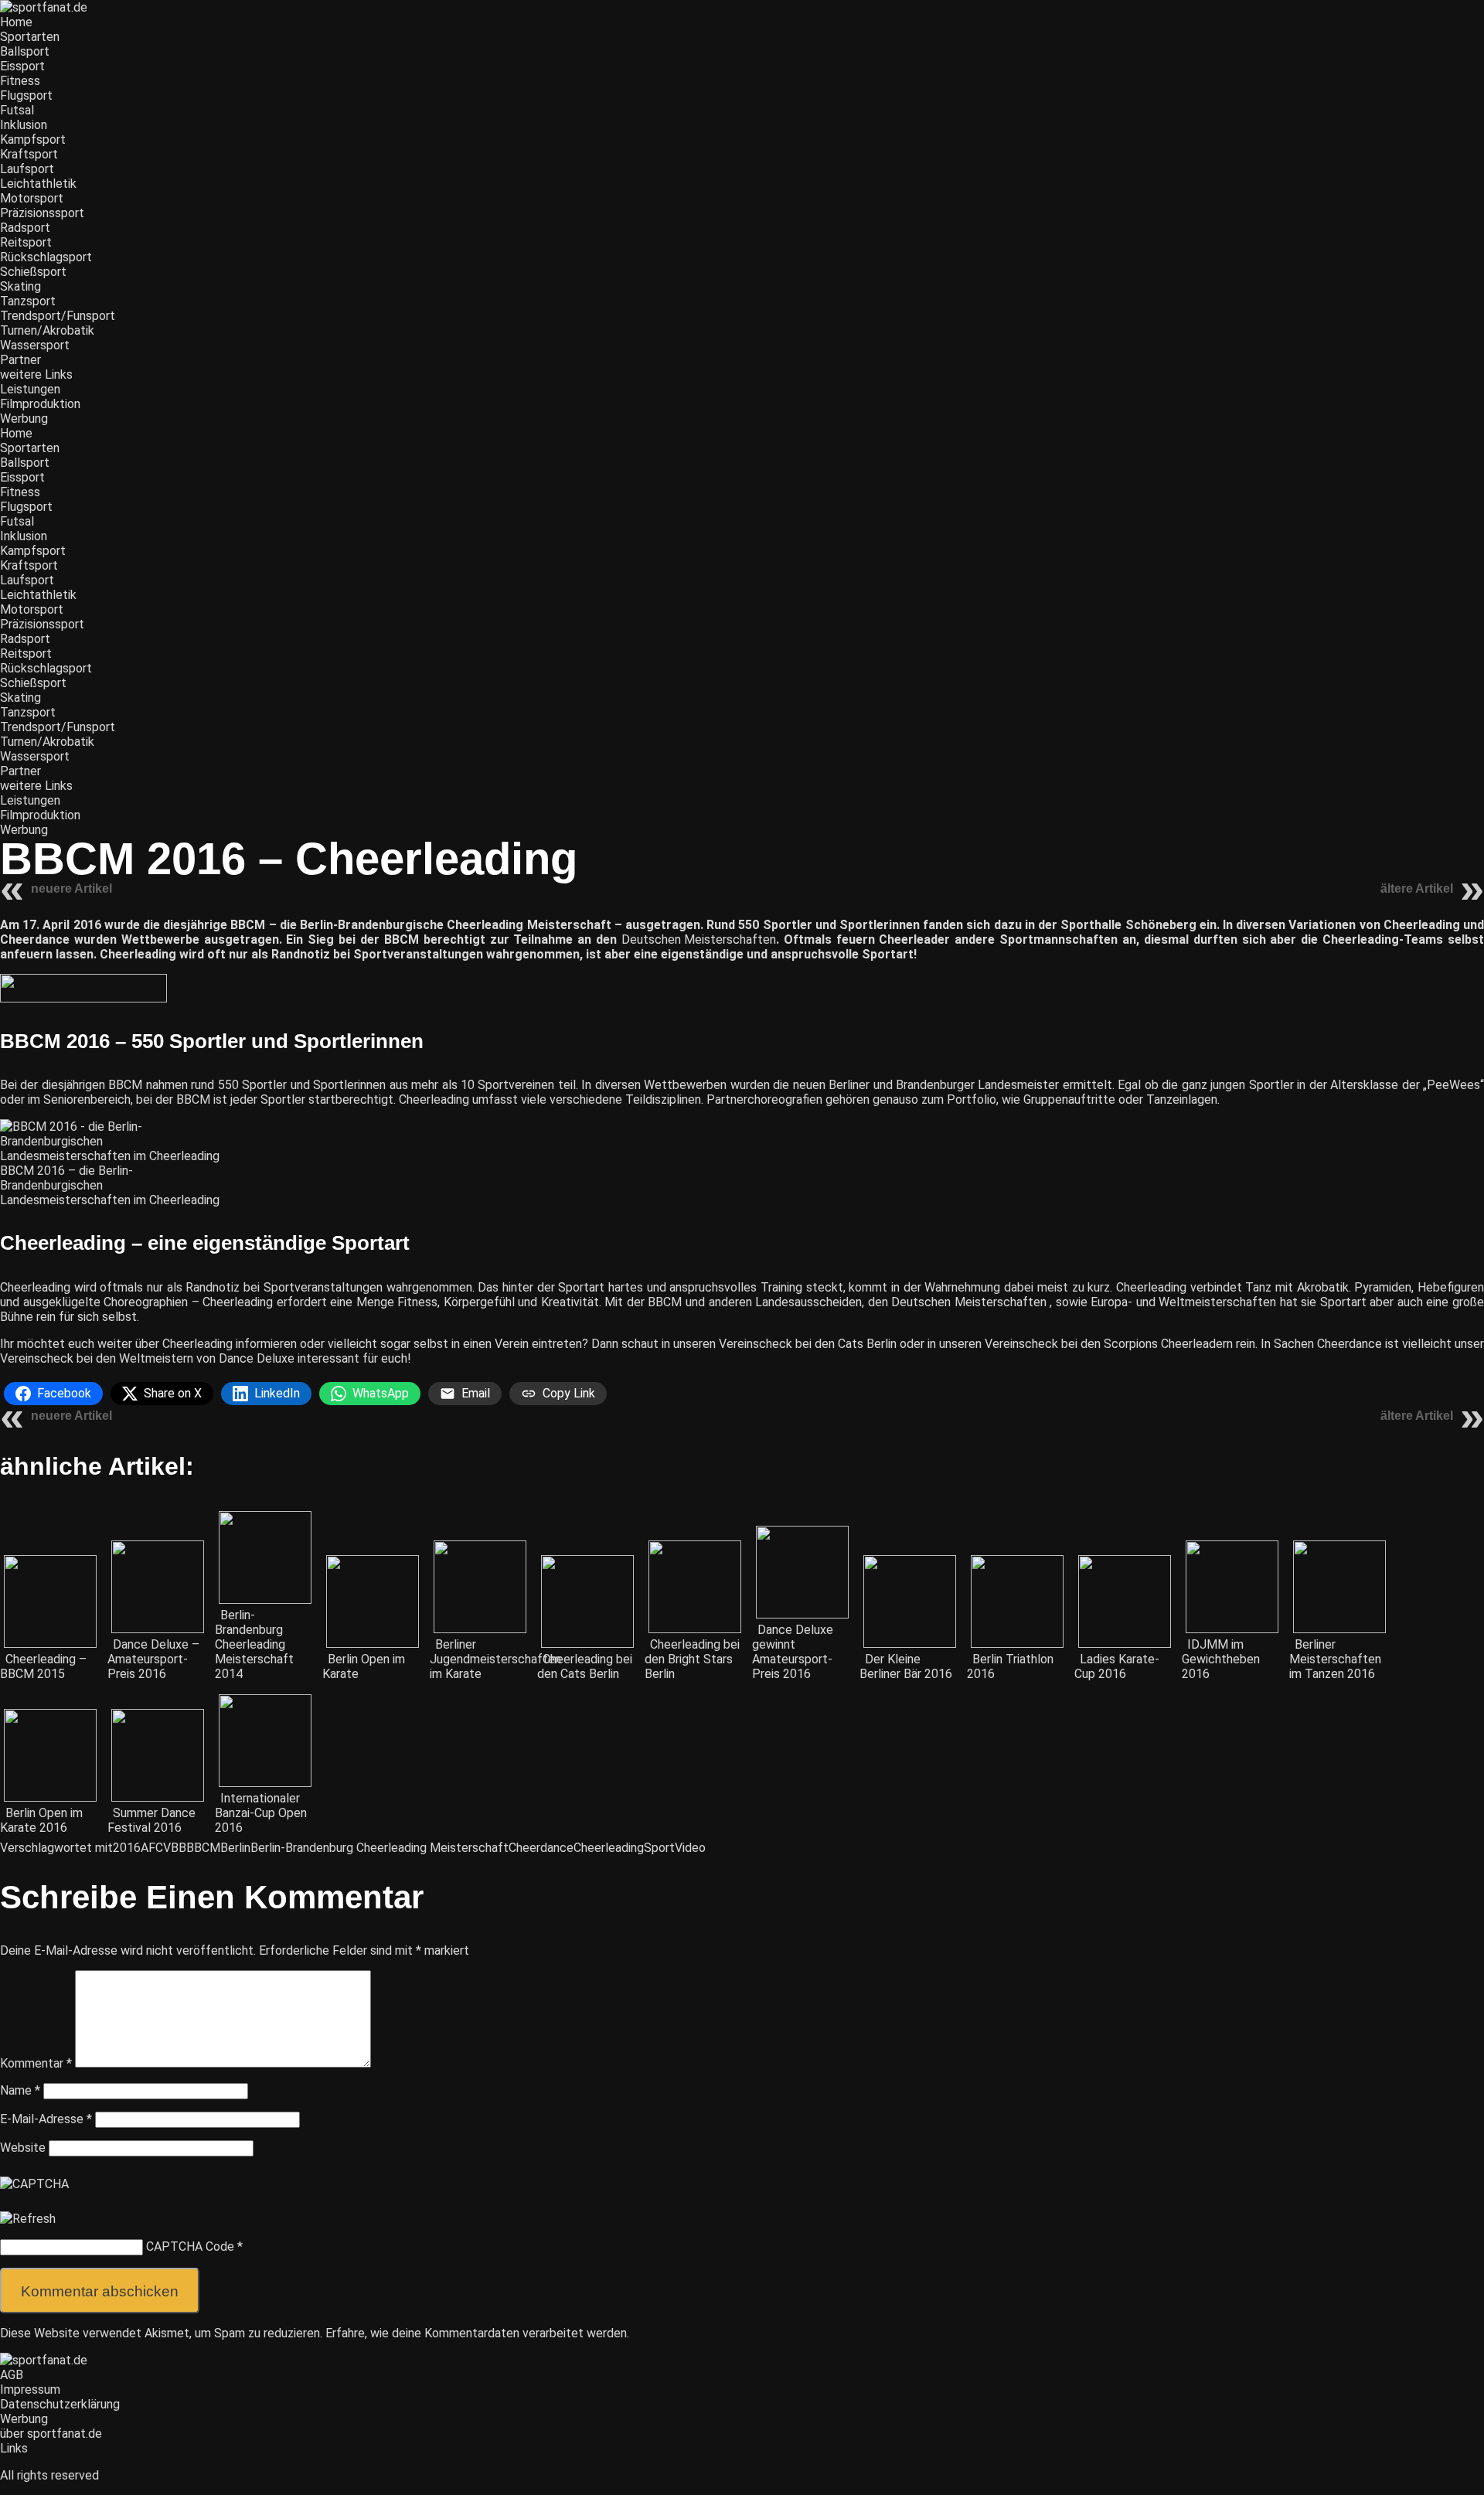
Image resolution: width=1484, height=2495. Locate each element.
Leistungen (30, 389)
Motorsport (32, 198)
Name (20, 2090)
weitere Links (36, 374)
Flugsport (26, 95)
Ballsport (25, 51)
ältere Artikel (1417, 888)
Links (14, 2448)
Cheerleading (609, 1848)
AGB (12, 2375)
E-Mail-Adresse (46, 2119)
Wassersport (35, 345)
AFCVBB (163, 1848)
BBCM (203, 1848)
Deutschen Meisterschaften (699, 939)
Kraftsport (29, 154)
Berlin (235, 1848)
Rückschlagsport (46, 257)
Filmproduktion (40, 404)
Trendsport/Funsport (58, 316)
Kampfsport (33, 140)
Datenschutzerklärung (60, 2404)
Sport (659, 1848)
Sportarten (30, 37)
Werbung (24, 419)
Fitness (20, 81)
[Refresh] (28, 2219)
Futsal (17, 110)
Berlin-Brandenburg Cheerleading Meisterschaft (380, 1848)
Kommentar (36, 2063)
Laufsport (27, 169)
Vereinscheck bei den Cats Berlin (808, 1344)
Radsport (25, 228)
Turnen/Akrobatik (47, 330)
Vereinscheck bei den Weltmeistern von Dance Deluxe (147, 1358)
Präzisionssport (42, 213)
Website (23, 2148)
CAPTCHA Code (190, 2247)
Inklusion (24, 125)
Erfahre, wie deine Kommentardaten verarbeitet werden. (477, 2333)
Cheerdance (541, 1848)
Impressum (30, 2389)
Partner (20, 360)
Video (690, 1848)
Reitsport (26, 242)
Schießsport (33, 272)
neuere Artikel (71, 888)
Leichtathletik (38, 184)
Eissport (22, 66)
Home (16, 22)
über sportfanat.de (51, 2434)
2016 (127, 1848)
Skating (20, 286)
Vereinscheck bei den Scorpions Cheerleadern (1109, 1344)
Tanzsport (28, 301)
